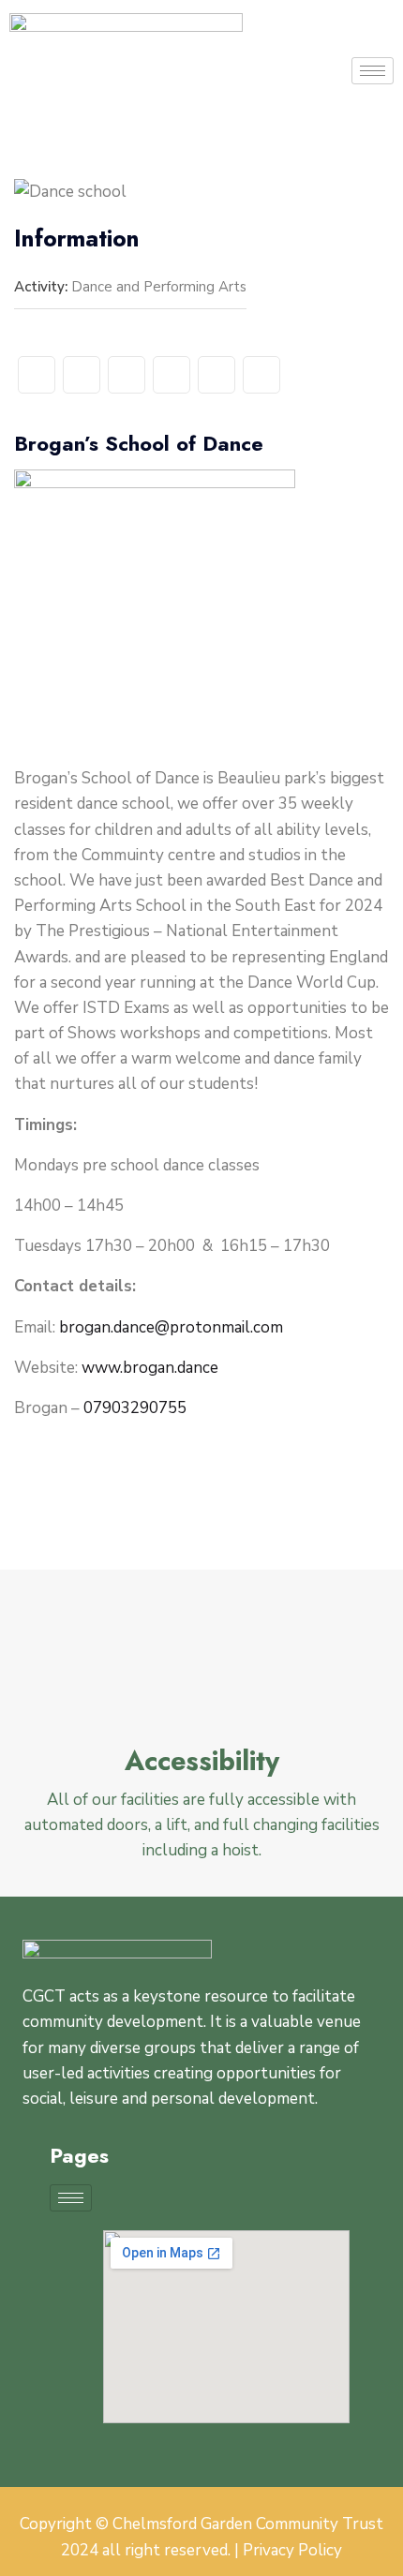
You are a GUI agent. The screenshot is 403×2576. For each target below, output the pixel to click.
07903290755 (133, 1408)
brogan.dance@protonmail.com (171, 1327)
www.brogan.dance (150, 1368)
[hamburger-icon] (373, 71)
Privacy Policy (292, 2550)
